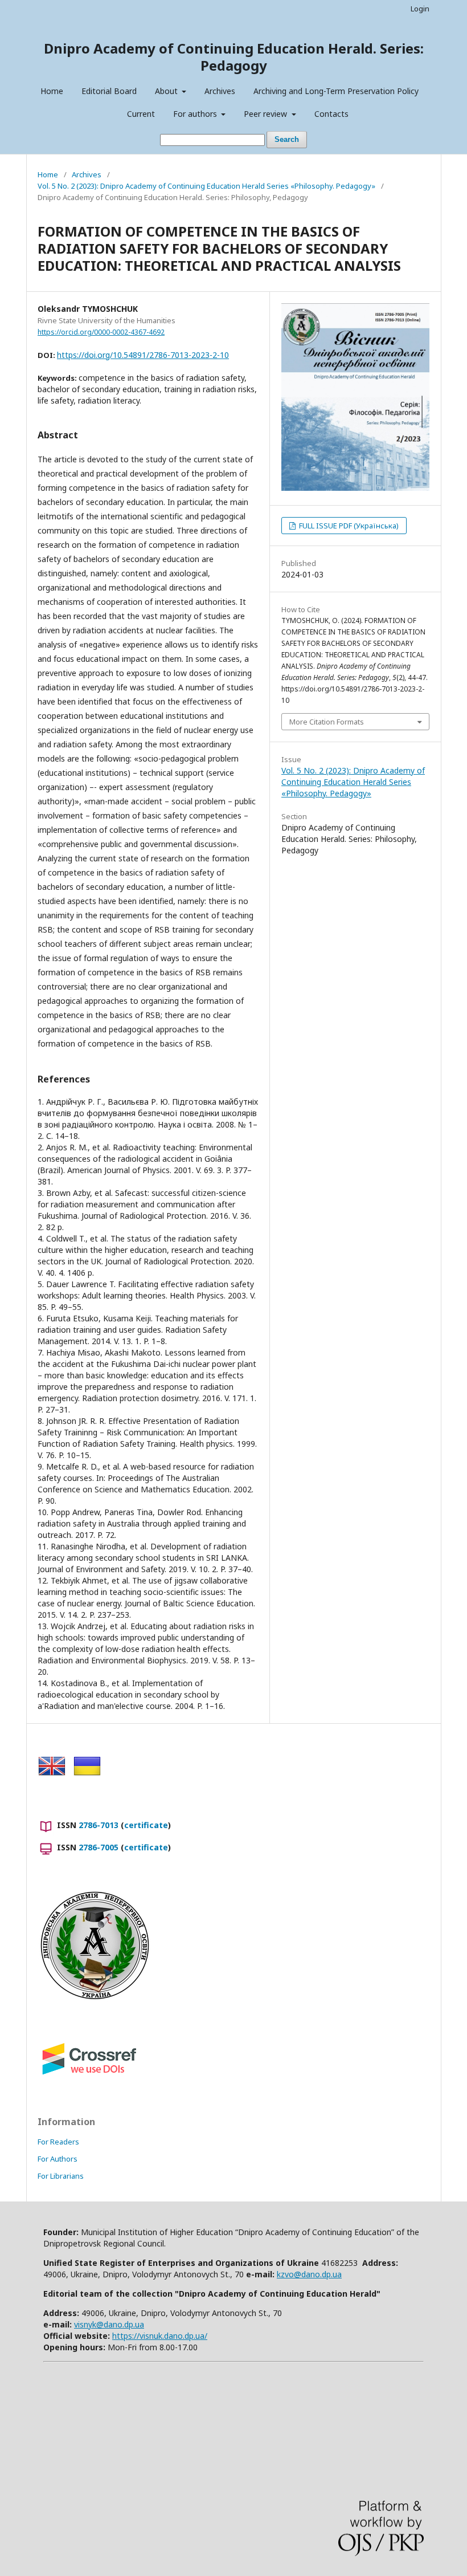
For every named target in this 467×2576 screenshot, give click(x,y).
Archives (220, 91)
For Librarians (61, 2176)
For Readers (58, 2142)
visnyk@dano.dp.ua (109, 2324)
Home (52, 91)
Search (287, 139)
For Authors (58, 2159)
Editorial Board (109, 91)
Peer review (267, 114)
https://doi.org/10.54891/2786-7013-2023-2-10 (143, 355)
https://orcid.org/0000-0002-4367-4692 (101, 332)
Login (420, 9)
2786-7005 (99, 1847)
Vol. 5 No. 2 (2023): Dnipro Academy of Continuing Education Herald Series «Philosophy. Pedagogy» (206, 186)
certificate (146, 1825)
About (167, 91)
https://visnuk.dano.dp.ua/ (160, 2336)
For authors (196, 114)
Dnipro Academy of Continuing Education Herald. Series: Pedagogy (234, 57)
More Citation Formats (327, 722)
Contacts (331, 114)
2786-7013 (99, 1825)
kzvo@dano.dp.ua (309, 2274)
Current (141, 114)
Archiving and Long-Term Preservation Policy (336, 91)
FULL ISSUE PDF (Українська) (348, 526)
